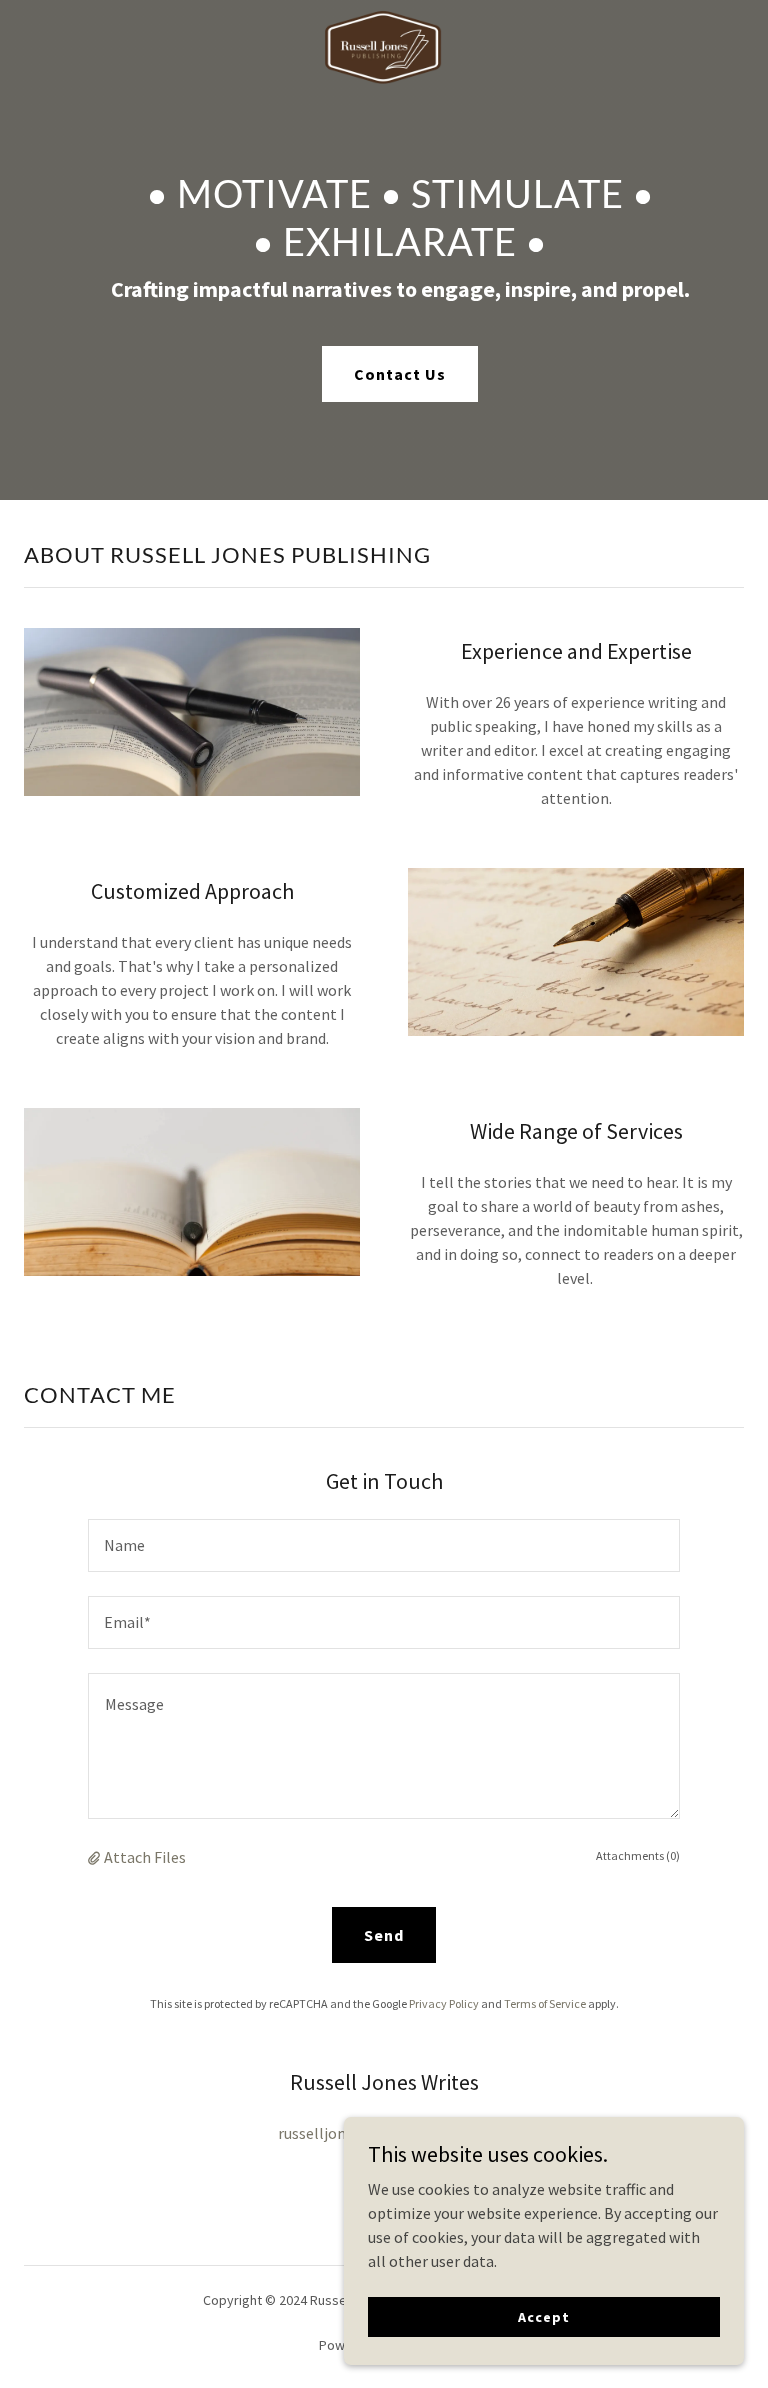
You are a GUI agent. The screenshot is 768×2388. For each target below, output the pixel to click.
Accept (543, 2316)
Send (384, 1935)
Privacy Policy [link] (444, 2003)
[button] (96, 1857)
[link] (383, 16)
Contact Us (400, 374)
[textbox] (384, 1545)
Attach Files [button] (145, 1857)
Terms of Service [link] (545, 2003)
